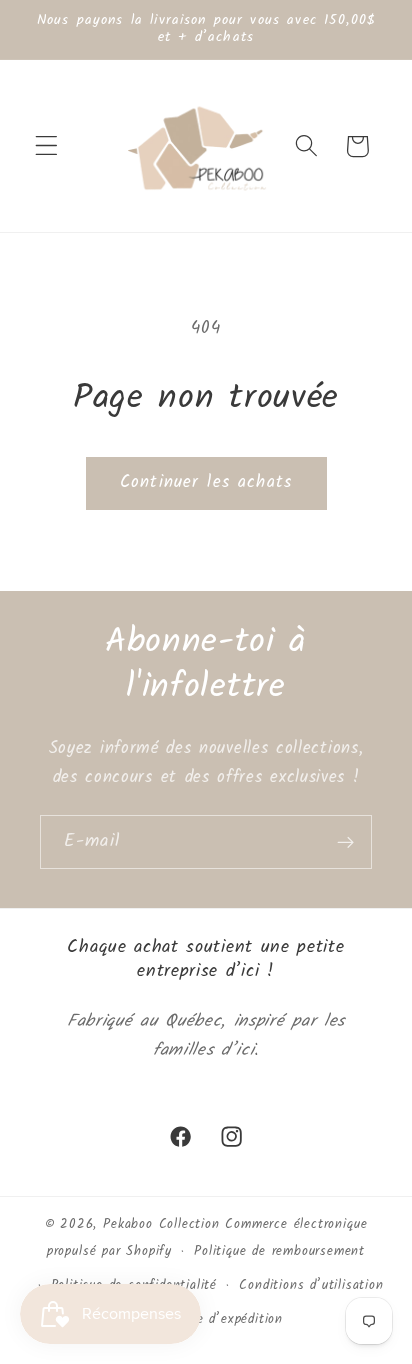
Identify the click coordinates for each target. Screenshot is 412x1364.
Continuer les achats (206, 482)
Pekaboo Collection (161, 1225)
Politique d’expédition (217, 1320)
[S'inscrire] (345, 842)
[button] (46, 146)
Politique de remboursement (279, 1252)
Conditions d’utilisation (311, 1286)
